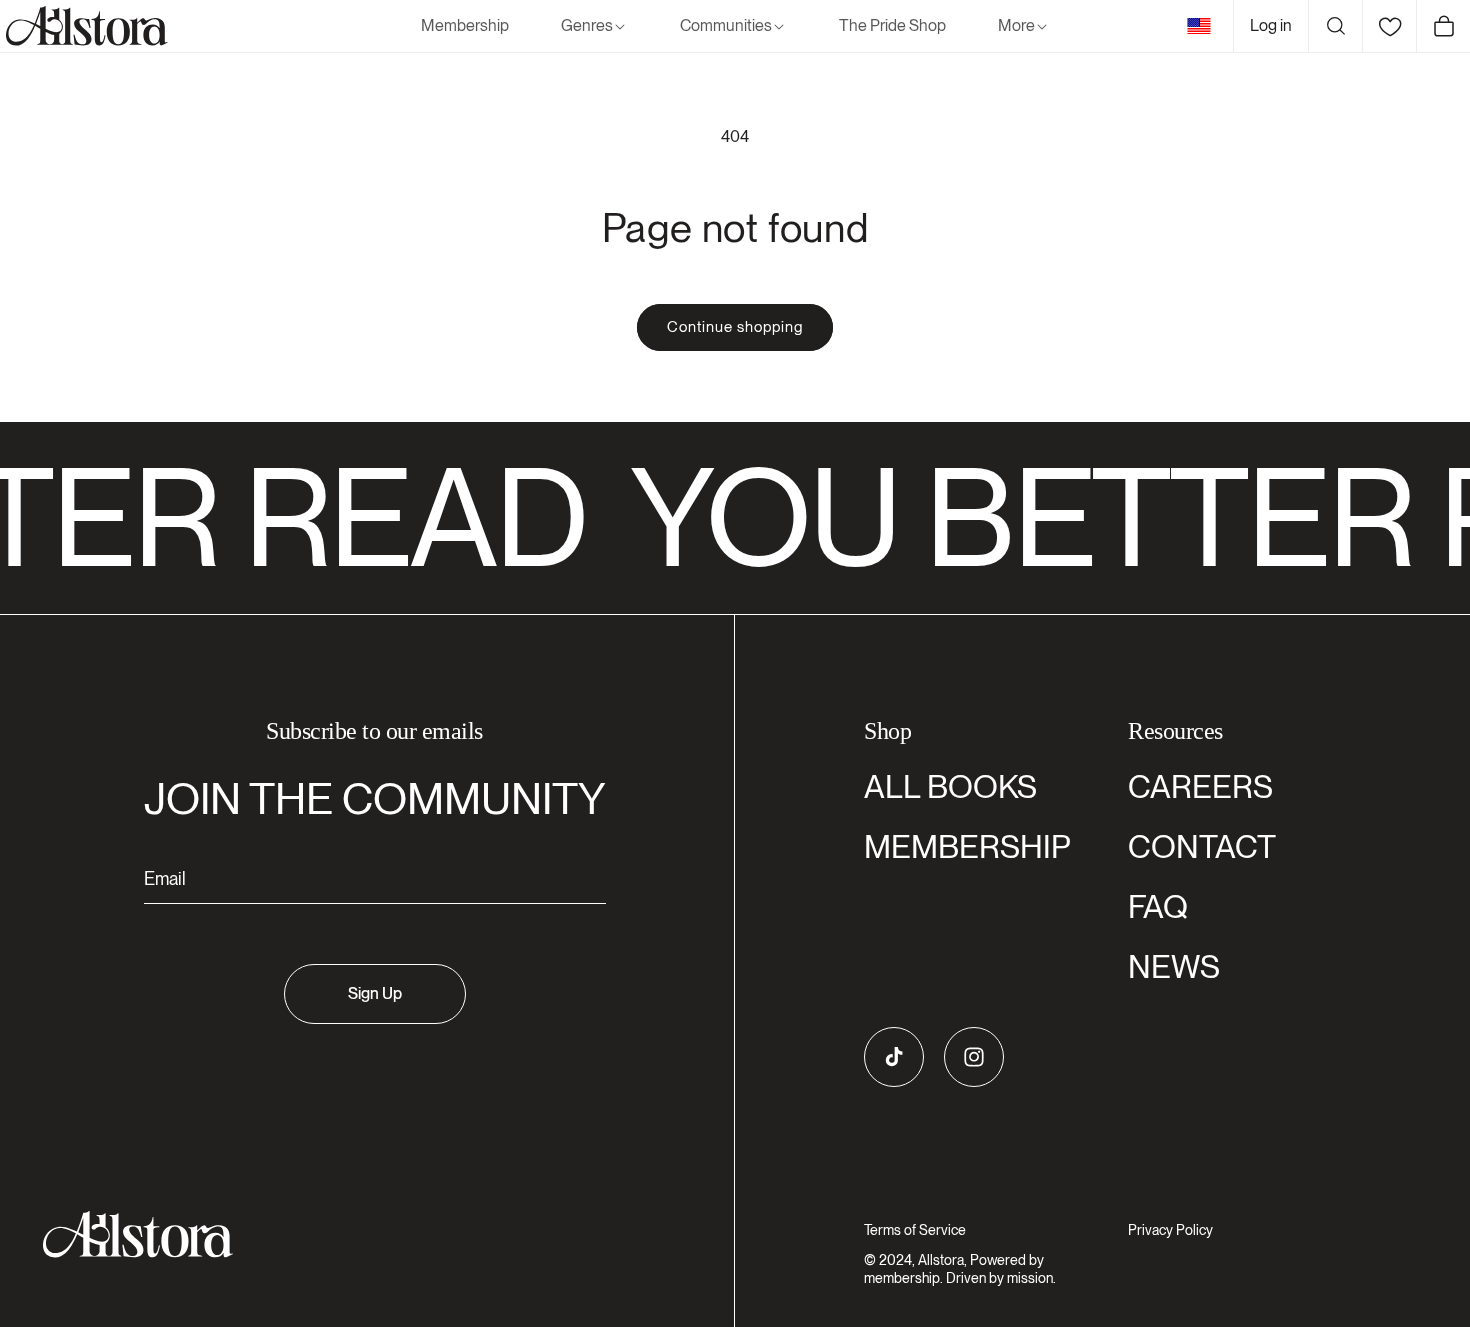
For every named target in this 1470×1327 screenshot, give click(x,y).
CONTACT (1202, 846)
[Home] (84, 26)
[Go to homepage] (362, 1234)
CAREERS (1200, 786)
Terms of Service (915, 1230)
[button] (594, 26)
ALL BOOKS (950, 786)
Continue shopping (735, 327)
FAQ (1158, 906)
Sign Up (375, 993)
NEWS (1174, 966)
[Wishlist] (1389, 26)
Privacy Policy (1170, 1230)
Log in (1271, 25)
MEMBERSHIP (967, 846)
